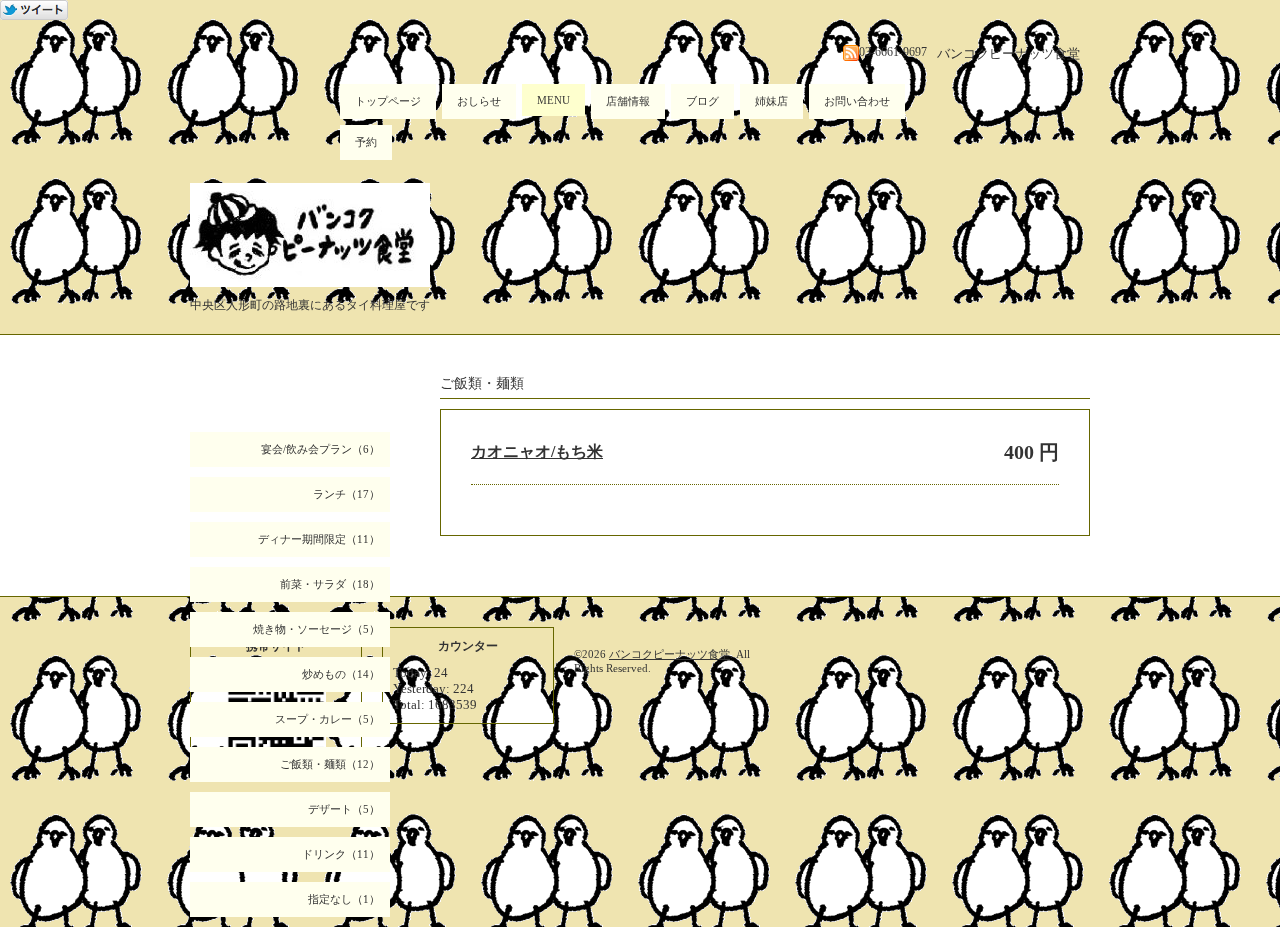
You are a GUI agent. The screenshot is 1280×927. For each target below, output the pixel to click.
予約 (366, 142)
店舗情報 (628, 101)
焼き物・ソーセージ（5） (316, 629)
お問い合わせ (857, 101)
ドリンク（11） (341, 854)
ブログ (702, 101)
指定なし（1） (344, 899)
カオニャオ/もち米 (537, 451)
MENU (553, 100)
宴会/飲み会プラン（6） (320, 449)
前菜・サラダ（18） (330, 584)
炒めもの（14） (341, 674)
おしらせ (479, 101)
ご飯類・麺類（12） (330, 764)
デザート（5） (344, 809)
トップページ (388, 101)
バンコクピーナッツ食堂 (669, 654)
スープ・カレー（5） (327, 719)
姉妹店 (771, 101)
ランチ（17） (346, 494)
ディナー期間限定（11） (319, 539)
